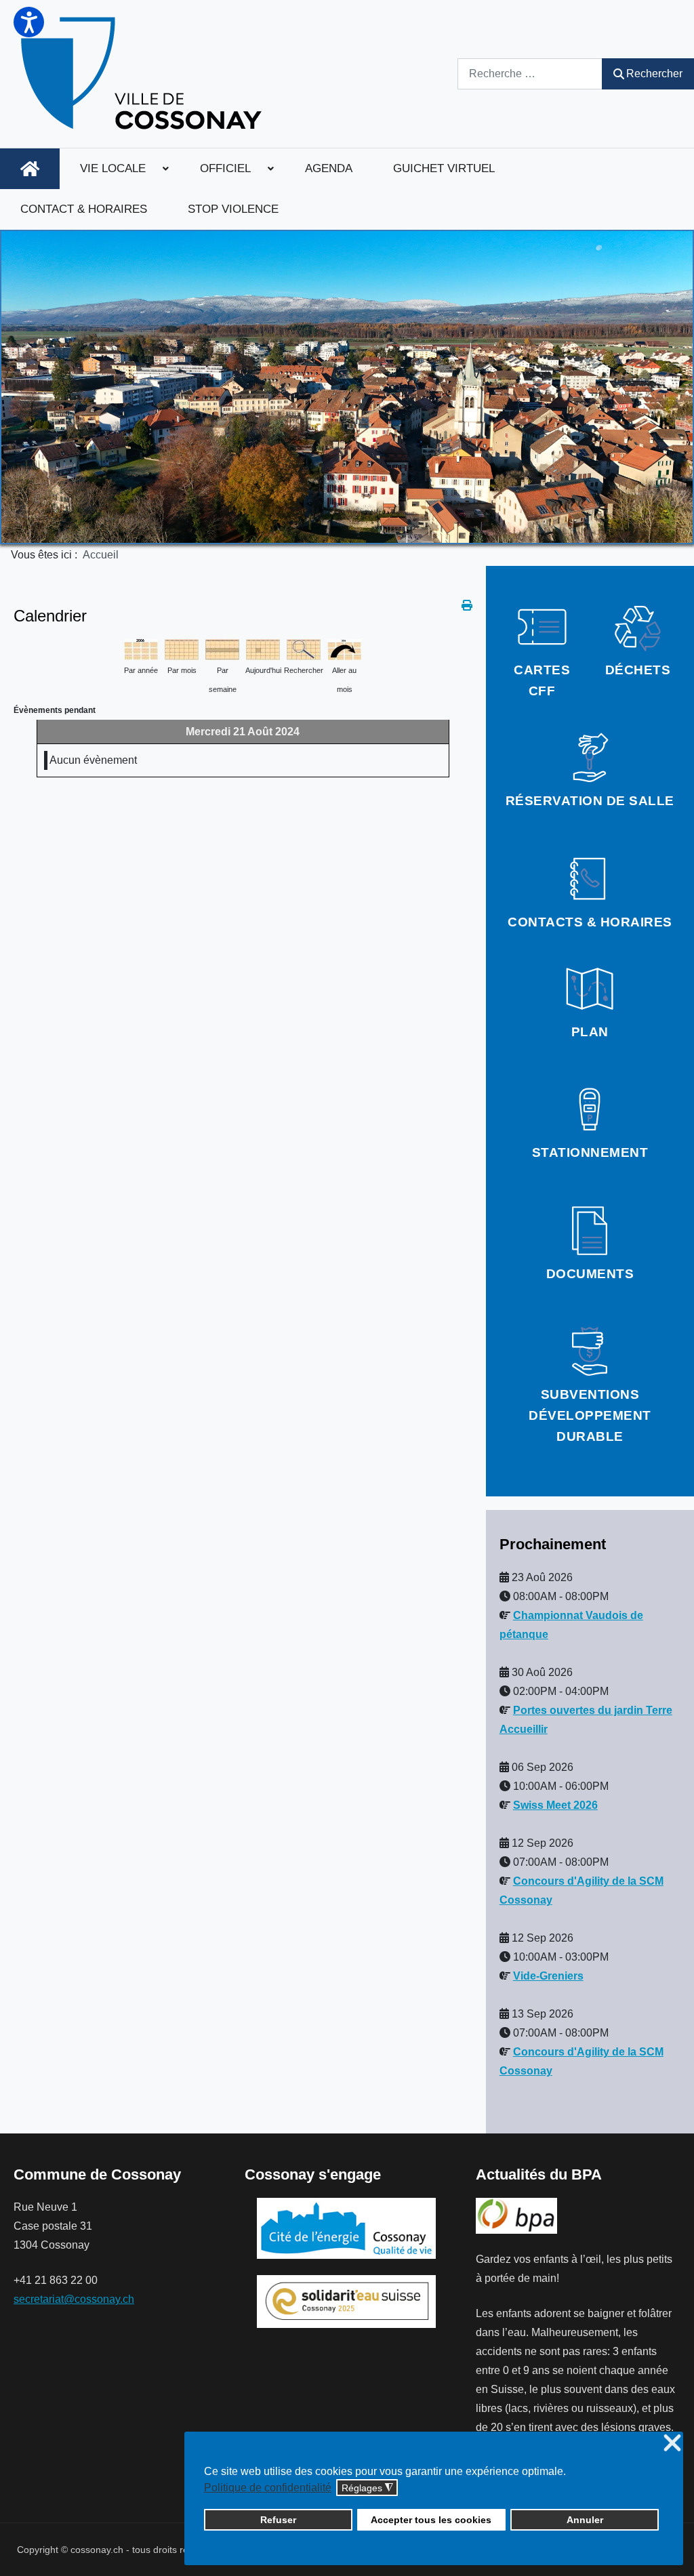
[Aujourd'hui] (263, 648)
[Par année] (141, 648)
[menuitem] (30, 169)
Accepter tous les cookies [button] (431, 2520)
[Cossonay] (143, 74)
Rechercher (654, 74)
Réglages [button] (367, 2488)
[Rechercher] (304, 648)
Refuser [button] (278, 2520)
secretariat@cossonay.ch (74, 2299)
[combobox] (530, 74)
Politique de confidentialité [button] (268, 2488)
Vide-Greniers (548, 1976)
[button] (29, 22)
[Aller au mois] (344, 648)
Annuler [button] (585, 2520)
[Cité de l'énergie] (347, 2228)
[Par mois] (182, 648)
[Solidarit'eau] (346, 2301)
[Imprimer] (467, 606)
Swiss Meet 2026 (555, 1805)
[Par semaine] (222, 648)
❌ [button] (672, 2444)
